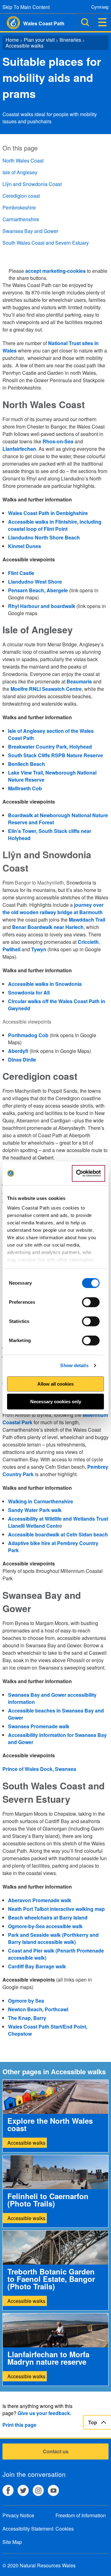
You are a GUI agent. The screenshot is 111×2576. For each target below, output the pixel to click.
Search (85, 22)
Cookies (65, 2529)
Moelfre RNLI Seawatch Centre (46, 689)
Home (12, 40)
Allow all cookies (55, 1384)
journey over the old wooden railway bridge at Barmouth (53, 908)
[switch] (91, 1302)
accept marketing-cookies (55, 271)
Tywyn (39, 949)
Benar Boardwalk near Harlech (48, 927)
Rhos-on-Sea (58, 441)
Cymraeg (100, 7)
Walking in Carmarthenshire (41, 1501)
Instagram (38, 2490)
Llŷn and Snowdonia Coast (32, 184)
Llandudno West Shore (35, 582)
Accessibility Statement (28, 2529)
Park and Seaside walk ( (36, 1935)
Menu (102, 22)
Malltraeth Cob (25, 788)
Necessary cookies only (56, 1402)
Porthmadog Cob (28, 1035)
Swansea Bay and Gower (30, 231)
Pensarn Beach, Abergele (38, 590)
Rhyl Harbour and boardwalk (42, 606)
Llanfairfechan (19, 449)
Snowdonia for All (29, 992)
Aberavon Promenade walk (40, 1900)
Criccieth (88, 942)
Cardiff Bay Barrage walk (37, 1966)
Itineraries (70, 40)
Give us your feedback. (44, 2413)
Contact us (56, 2451)
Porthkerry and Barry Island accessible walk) (53, 1938)
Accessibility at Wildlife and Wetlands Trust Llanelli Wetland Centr (58, 1522)
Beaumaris (79, 681)
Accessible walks (25, 46)
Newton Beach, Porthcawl (38, 2009)
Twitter (23, 2490)
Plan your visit (39, 40)
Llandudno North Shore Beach (44, 537)
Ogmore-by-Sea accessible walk (45, 1926)
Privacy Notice (18, 2515)
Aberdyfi (18, 1051)
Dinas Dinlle (22, 1060)
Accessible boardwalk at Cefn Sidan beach (58, 1534)
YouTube (53, 2490)
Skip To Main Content (26, 7)
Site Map (12, 2542)
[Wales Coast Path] (10, 23)
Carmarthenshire (21, 219)
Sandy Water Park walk (35, 1510)
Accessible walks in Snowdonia (45, 984)
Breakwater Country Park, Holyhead (50, 747)
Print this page (19, 2425)
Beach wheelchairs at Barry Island (48, 1917)
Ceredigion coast (21, 196)
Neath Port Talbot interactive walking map (56, 1909)
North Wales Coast (23, 160)
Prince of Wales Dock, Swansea (39, 1769)
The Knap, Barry (27, 2018)
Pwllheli (11, 949)
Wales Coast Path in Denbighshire (48, 513)
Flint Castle (21, 573)
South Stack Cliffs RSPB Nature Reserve (55, 755)
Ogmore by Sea (26, 2001)
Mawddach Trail (87, 920)
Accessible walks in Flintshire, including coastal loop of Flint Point (55, 525)
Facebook (8, 2490)
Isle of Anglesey (20, 172)
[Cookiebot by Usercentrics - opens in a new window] (88, 1173)
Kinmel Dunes (25, 546)
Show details (74, 1365)
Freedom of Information (81, 2515)
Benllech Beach (27, 764)
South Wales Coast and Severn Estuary (46, 243)
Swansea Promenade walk (39, 1726)
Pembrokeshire (19, 207)
